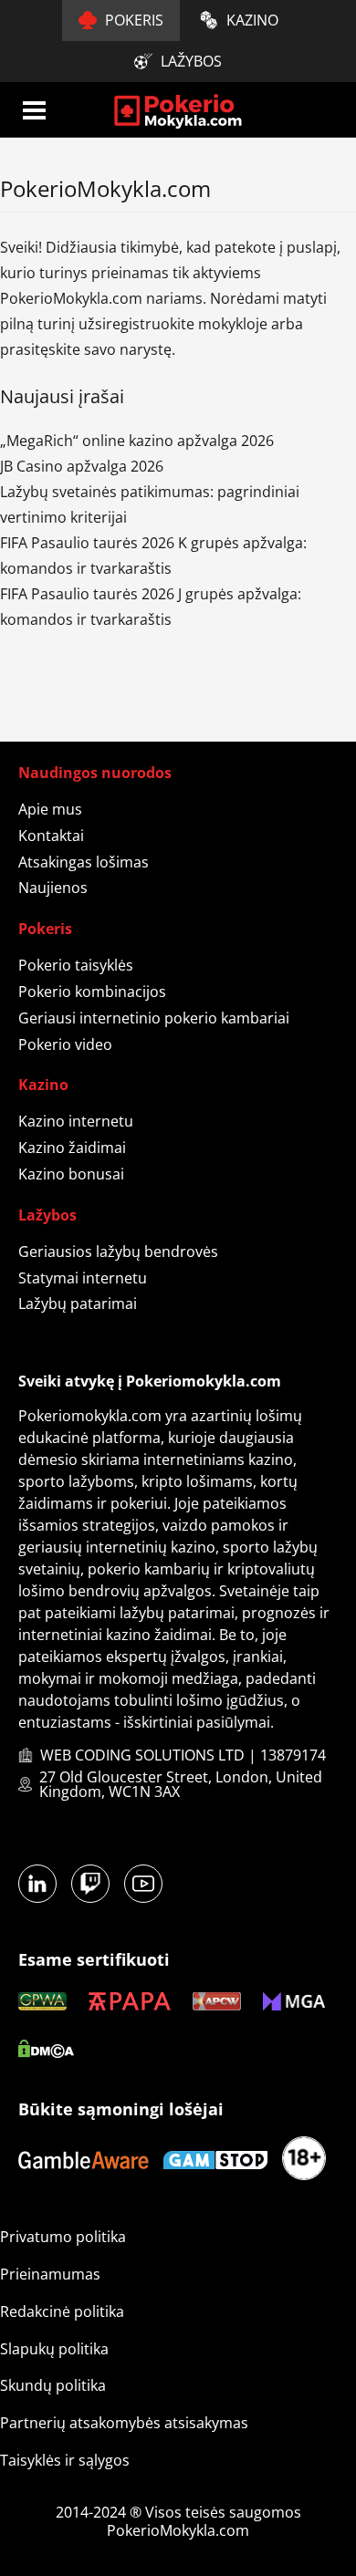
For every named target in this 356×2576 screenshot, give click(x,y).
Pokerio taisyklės (76, 965)
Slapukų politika (54, 2349)
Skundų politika (53, 2385)
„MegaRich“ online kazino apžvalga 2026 (137, 441)
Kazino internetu (76, 1121)
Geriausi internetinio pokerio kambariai (154, 1018)
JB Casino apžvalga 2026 (82, 466)
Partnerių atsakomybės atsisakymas (124, 2423)
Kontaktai (51, 836)
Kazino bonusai (71, 1174)
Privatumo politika (63, 2237)
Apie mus (50, 809)
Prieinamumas (50, 2274)
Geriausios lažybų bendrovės (118, 1252)
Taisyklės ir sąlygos (65, 2460)
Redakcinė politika (62, 2311)
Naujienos (53, 888)
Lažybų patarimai (78, 1304)
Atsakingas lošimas (84, 862)
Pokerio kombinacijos (92, 992)
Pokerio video (65, 1044)
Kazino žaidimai (72, 1148)
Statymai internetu (83, 1278)
